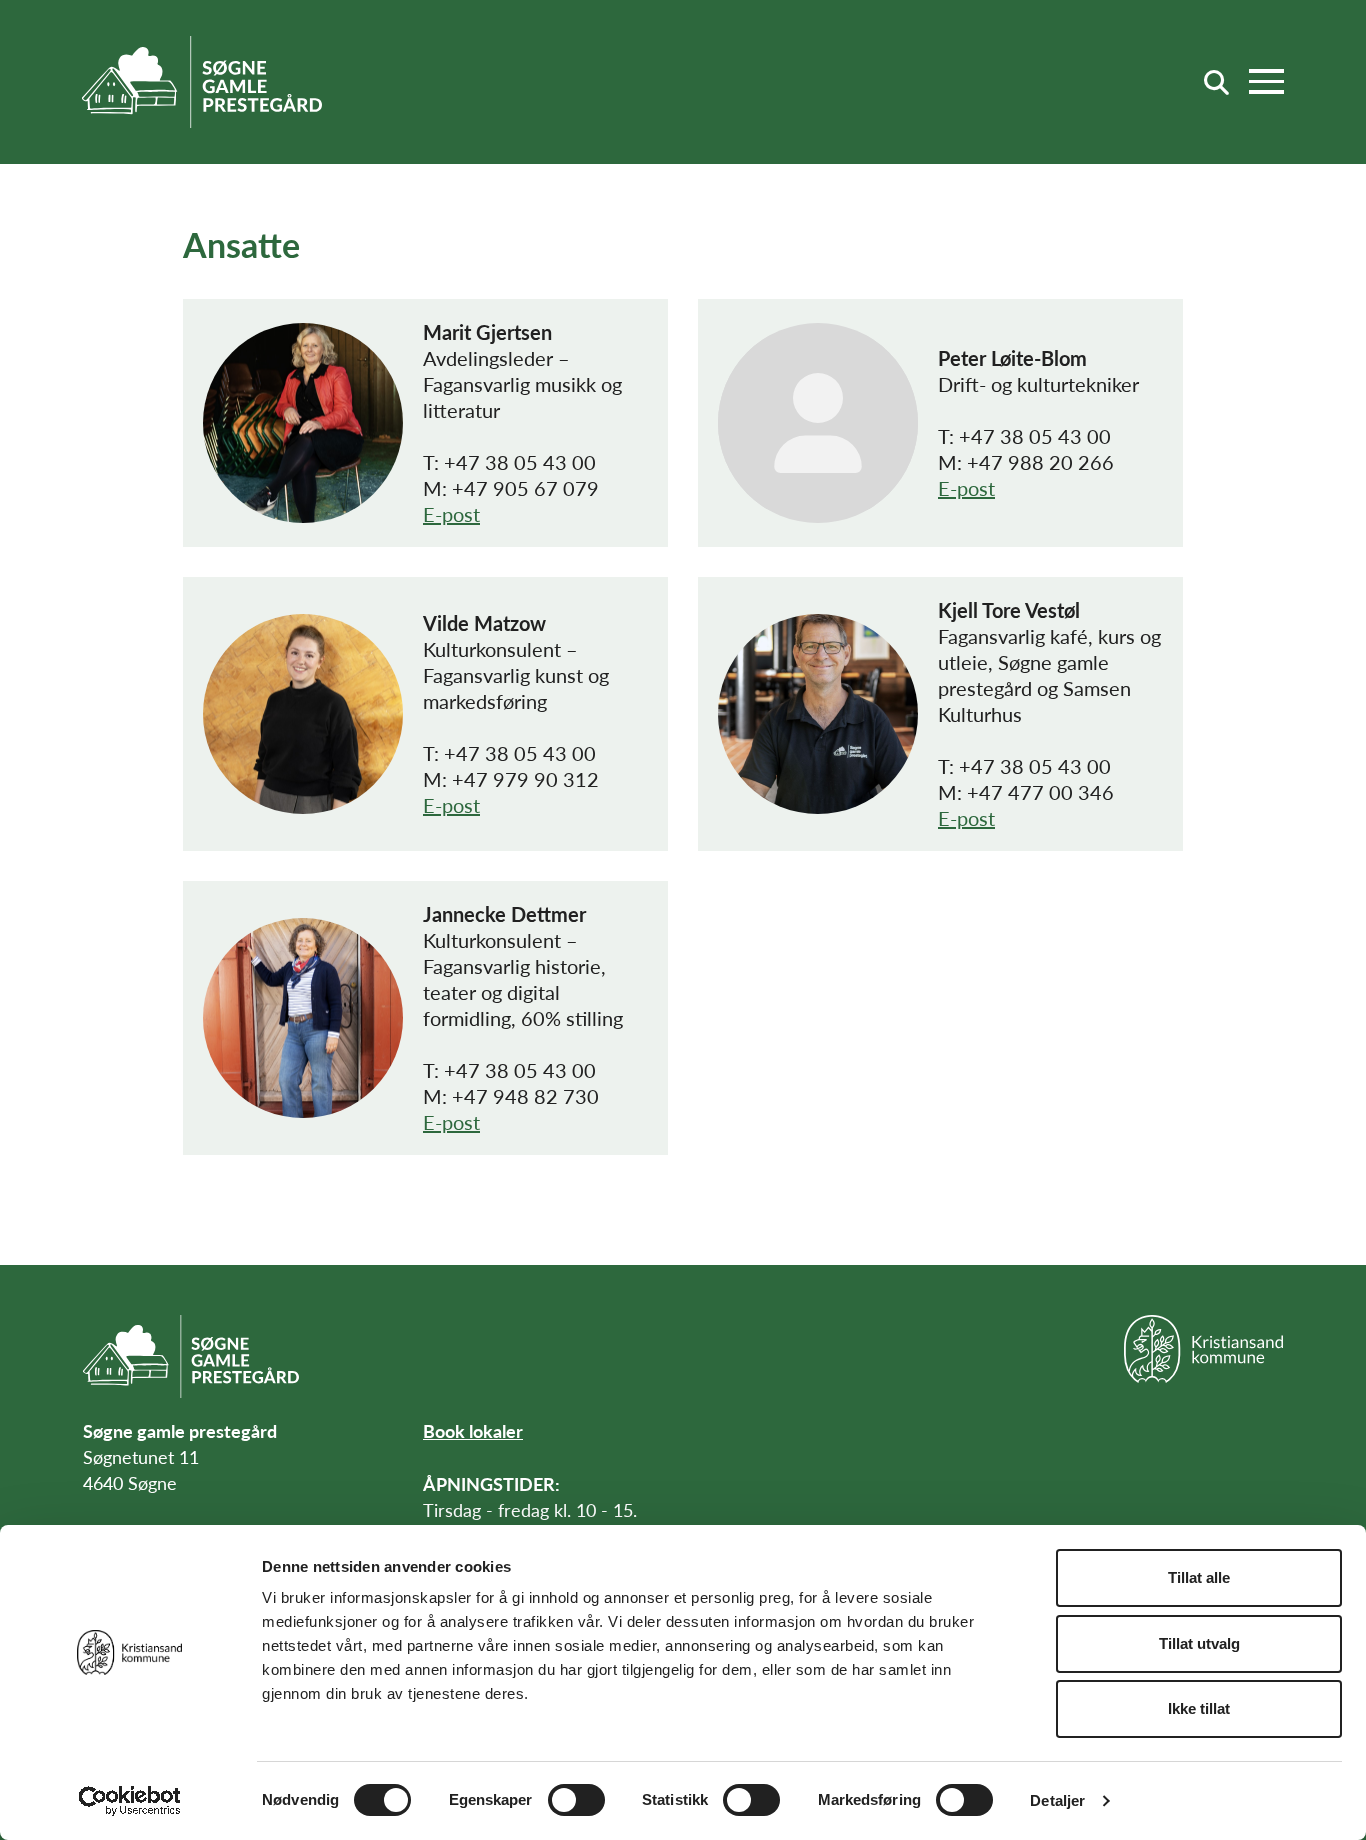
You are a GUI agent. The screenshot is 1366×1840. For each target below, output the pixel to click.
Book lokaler (473, 1430)
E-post (451, 514)
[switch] (576, 1800)
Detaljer (1057, 1800)
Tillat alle (1199, 1577)
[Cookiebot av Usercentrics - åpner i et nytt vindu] (129, 1801)
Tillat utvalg (1199, 1643)
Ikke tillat (1199, 1708)
